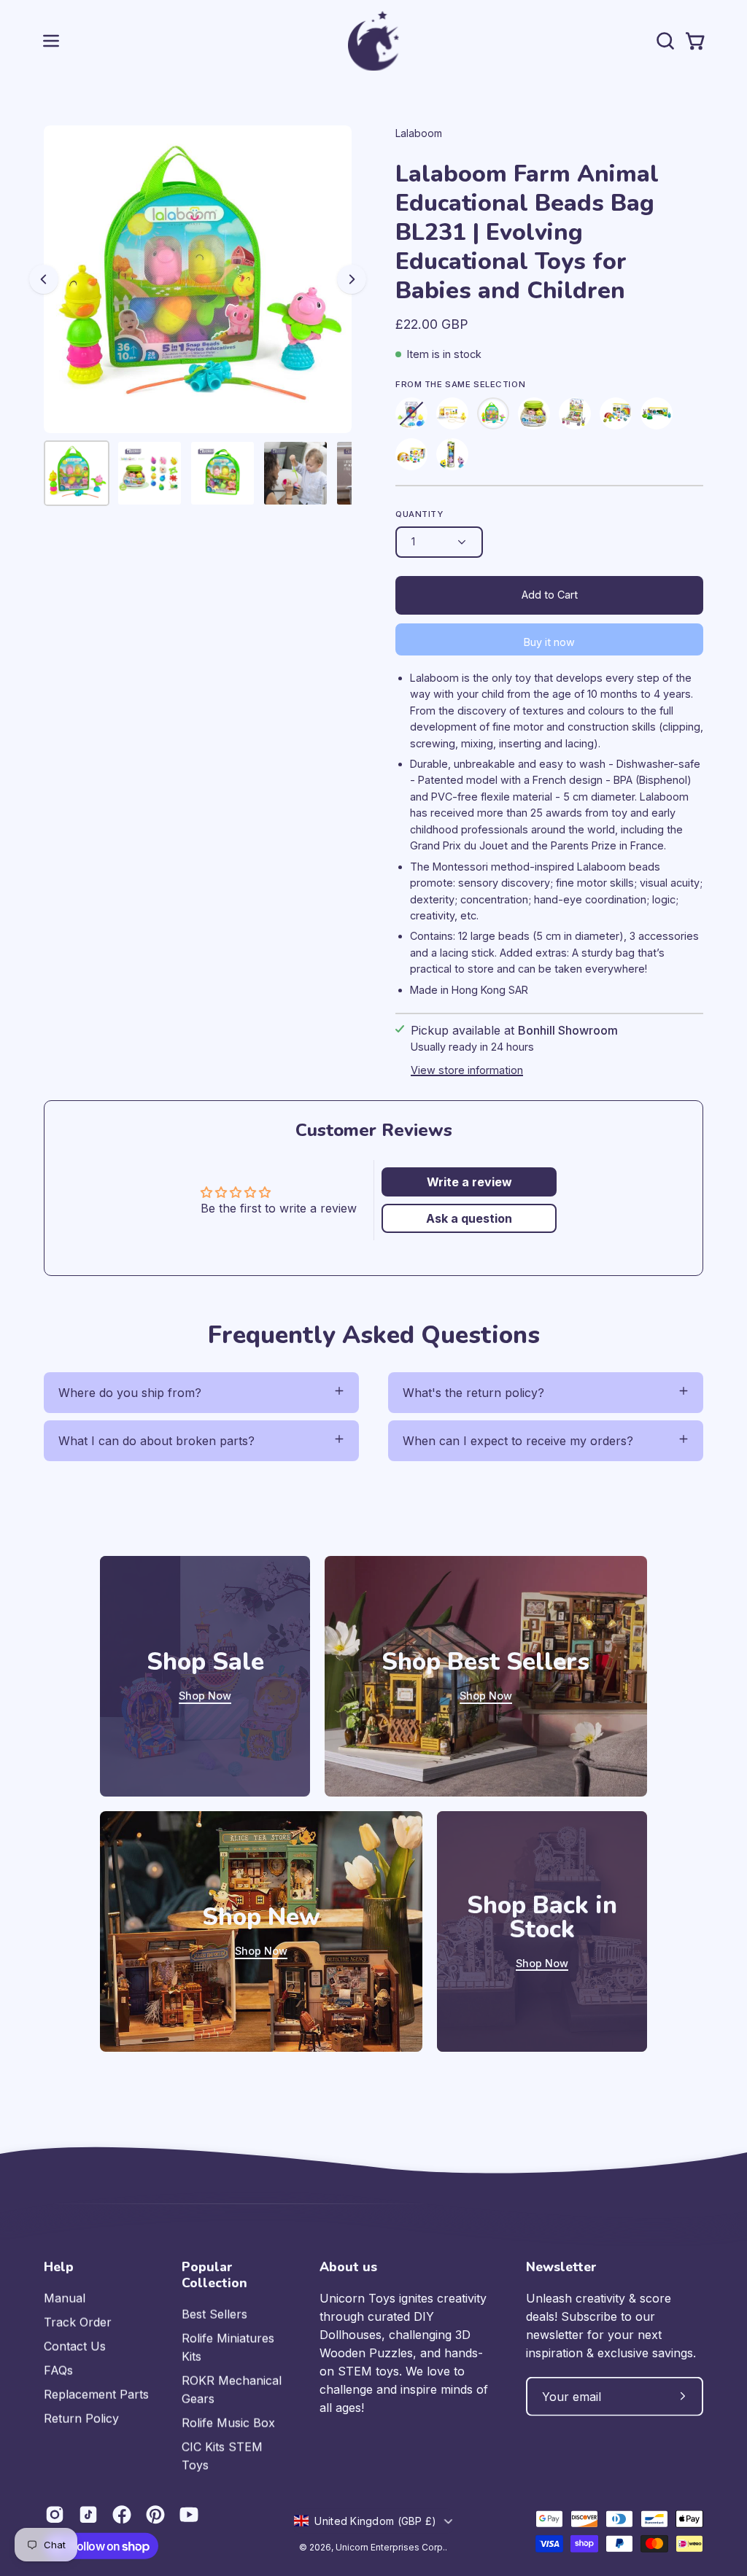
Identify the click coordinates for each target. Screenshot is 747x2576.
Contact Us (75, 2346)
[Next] (352, 279)
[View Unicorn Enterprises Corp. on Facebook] (122, 2515)
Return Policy (81, 2419)
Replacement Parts (96, 2394)
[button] (664, 41)
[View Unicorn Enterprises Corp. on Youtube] (189, 2515)
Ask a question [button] (469, 1218)
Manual (65, 2298)
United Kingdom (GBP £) (375, 2520)
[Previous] (44, 279)
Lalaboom (419, 133)
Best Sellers (214, 2314)
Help (59, 2267)
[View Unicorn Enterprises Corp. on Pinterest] (155, 2515)
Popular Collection (214, 2275)
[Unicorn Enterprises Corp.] (373, 41)
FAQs (58, 2370)
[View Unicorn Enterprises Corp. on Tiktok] (88, 2515)
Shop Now (205, 1696)
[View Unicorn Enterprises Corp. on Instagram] (55, 2515)
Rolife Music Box (228, 2423)
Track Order (78, 2322)
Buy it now (549, 642)
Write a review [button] (469, 1182)
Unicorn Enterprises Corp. (390, 2546)
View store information (467, 1070)
